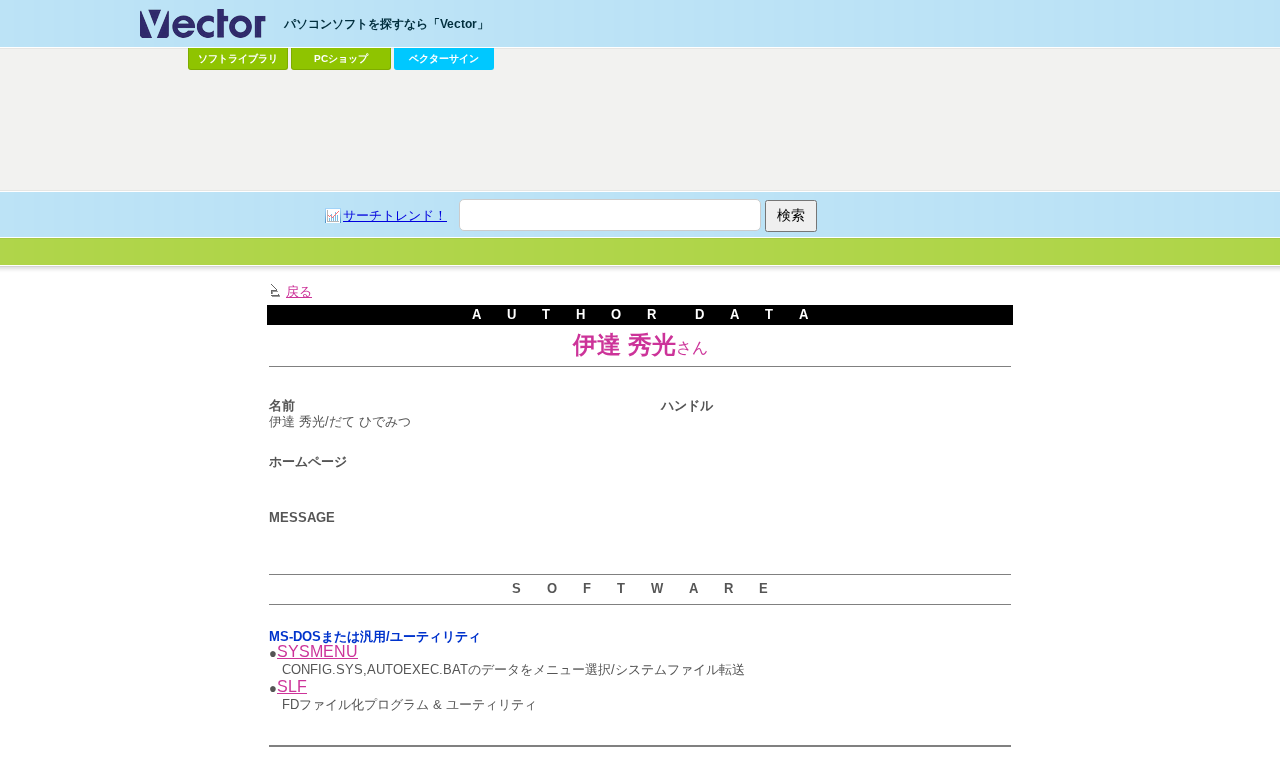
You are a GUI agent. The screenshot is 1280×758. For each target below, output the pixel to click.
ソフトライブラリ (238, 58)
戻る (299, 291)
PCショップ (341, 58)
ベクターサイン (444, 58)
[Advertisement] (640, 131)
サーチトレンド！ (395, 215)
